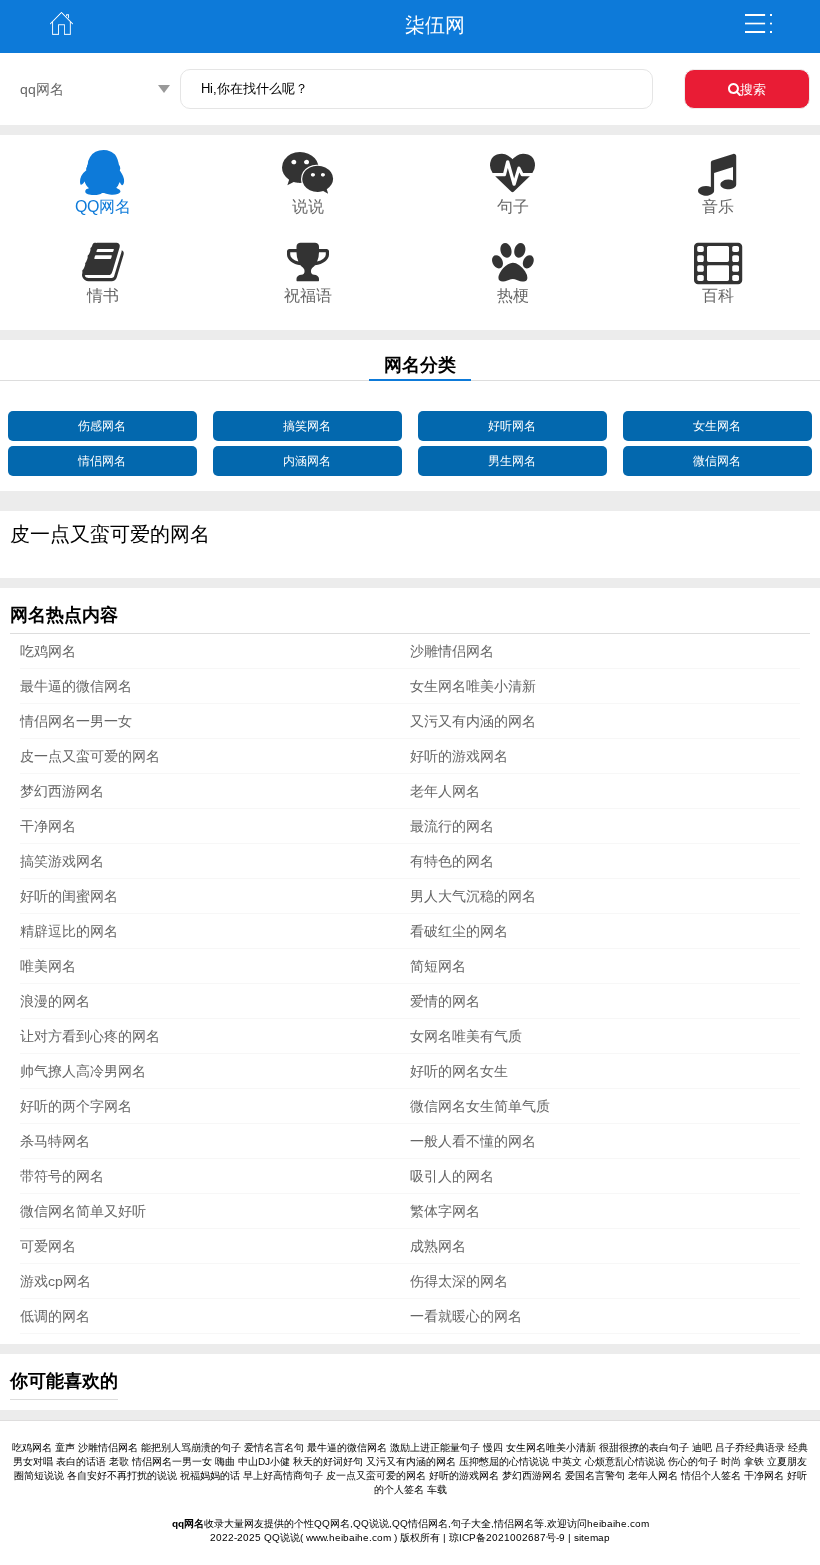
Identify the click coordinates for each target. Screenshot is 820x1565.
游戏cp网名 (55, 1281)
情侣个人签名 (711, 1475)
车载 (437, 1489)
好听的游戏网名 (459, 756)
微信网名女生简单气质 (480, 1106)
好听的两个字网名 (76, 1106)
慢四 (493, 1447)
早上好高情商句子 (283, 1475)
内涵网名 (307, 461)
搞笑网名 (307, 426)
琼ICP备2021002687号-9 (507, 1537)
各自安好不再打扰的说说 (122, 1475)
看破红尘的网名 (459, 931)
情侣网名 (102, 461)
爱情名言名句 (274, 1447)
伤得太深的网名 (459, 1281)
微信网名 (717, 461)
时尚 (731, 1461)
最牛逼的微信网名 (76, 686)
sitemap (592, 1537)
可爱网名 (48, 1246)
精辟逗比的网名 (69, 931)
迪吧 (702, 1447)
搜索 (753, 89)
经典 (798, 1447)
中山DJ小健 (264, 1461)
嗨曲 (225, 1461)
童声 (65, 1447)
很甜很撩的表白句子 (644, 1447)
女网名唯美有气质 (466, 1036)
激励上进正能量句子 (435, 1447)
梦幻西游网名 (62, 791)
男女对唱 (33, 1461)
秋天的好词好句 (328, 1461)
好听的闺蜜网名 (69, 896)
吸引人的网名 (452, 1176)
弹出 (758, 24)
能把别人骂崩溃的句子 (191, 1447)
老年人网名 (445, 791)
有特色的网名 (452, 861)
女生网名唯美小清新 (473, 686)
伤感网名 (102, 426)
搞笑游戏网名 (62, 861)
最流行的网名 (452, 826)
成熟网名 (438, 1246)
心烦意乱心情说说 (625, 1461)
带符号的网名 (62, 1176)
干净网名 (48, 826)
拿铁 (754, 1461)
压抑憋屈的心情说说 (504, 1461)
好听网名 (512, 426)
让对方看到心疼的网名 (90, 1036)
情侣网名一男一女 (76, 721)
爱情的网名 (445, 1001)
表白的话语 (81, 1461)
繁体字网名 (445, 1211)
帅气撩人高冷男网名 (83, 1071)
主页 (61, 24)
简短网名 (438, 966)
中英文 (567, 1461)
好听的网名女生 (459, 1071)
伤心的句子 (693, 1461)
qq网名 (42, 89)
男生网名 (512, 461)
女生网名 (717, 426)
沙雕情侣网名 (452, 651)
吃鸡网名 (48, 651)
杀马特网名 (55, 1141)
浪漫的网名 (55, 1001)
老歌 (119, 1461)
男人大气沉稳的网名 (473, 896)
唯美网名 (48, 966)
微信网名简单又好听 (83, 1211)
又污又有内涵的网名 (473, 721)
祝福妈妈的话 (210, 1475)
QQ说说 (282, 1537)
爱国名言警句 (595, 1475)
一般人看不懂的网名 (473, 1141)
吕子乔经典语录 (750, 1447)
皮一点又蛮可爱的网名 (90, 756)
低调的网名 (55, 1316)
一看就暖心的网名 (466, 1316)
